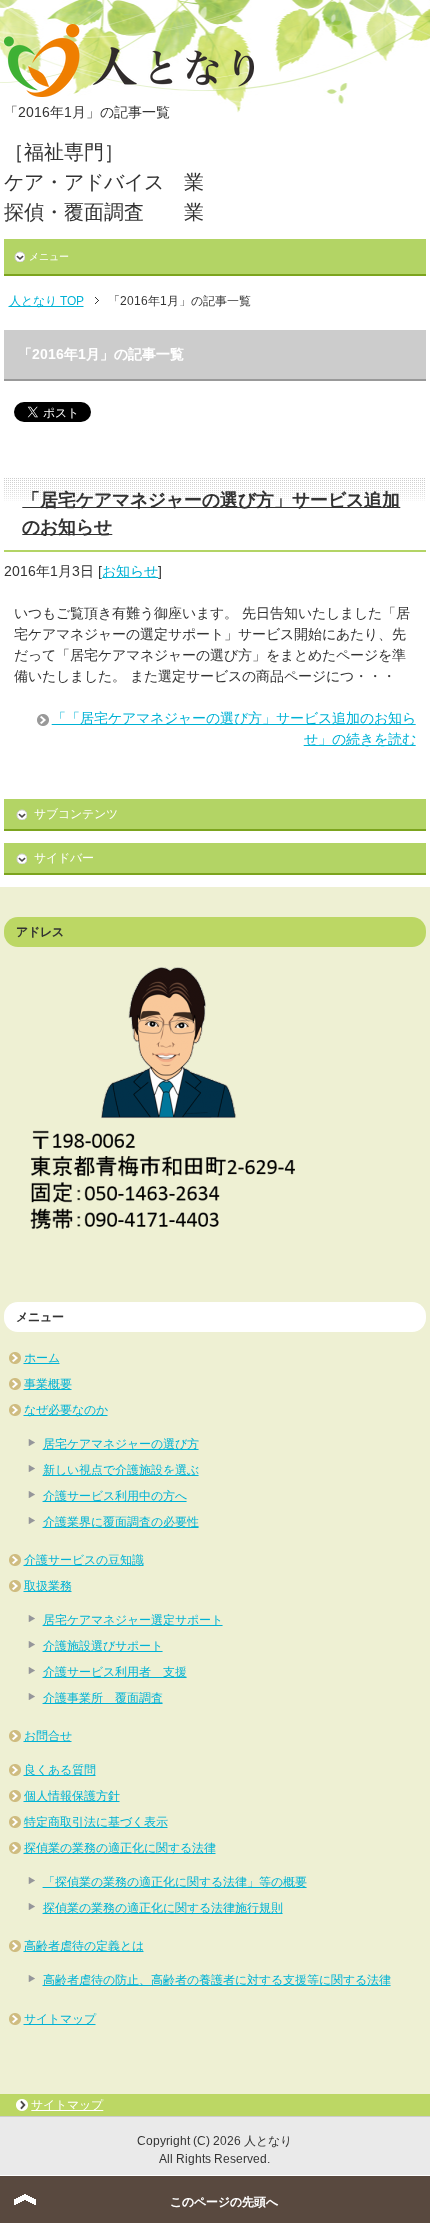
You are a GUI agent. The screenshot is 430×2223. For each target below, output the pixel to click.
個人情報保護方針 (72, 1796)
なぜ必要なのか (66, 1410)
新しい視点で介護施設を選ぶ (121, 1470)
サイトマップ (60, 2019)
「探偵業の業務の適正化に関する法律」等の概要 (175, 1882)
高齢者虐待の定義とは (84, 1946)
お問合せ (48, 1736)
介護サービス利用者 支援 (115, 1672)
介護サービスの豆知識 (84, 1560)
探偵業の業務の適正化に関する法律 (120, 1848)
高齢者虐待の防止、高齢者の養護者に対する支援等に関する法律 (217, 1980)
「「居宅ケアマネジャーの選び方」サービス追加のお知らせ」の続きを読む (234, 728)
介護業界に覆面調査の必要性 (121, 1522)
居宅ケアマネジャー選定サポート (133, 1620)
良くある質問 (60, 1770)
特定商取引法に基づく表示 (96, 1822)
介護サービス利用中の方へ (115, 1496)
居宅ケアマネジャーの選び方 (121, 1444)
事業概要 (48, 1384)
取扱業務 (48, 1586)
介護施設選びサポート (103, 1646)
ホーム (42, 1358)
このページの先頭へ (224, 2202)
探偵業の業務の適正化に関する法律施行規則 (163, 1908)
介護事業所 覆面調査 (103, 1698)
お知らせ (130, 571)
